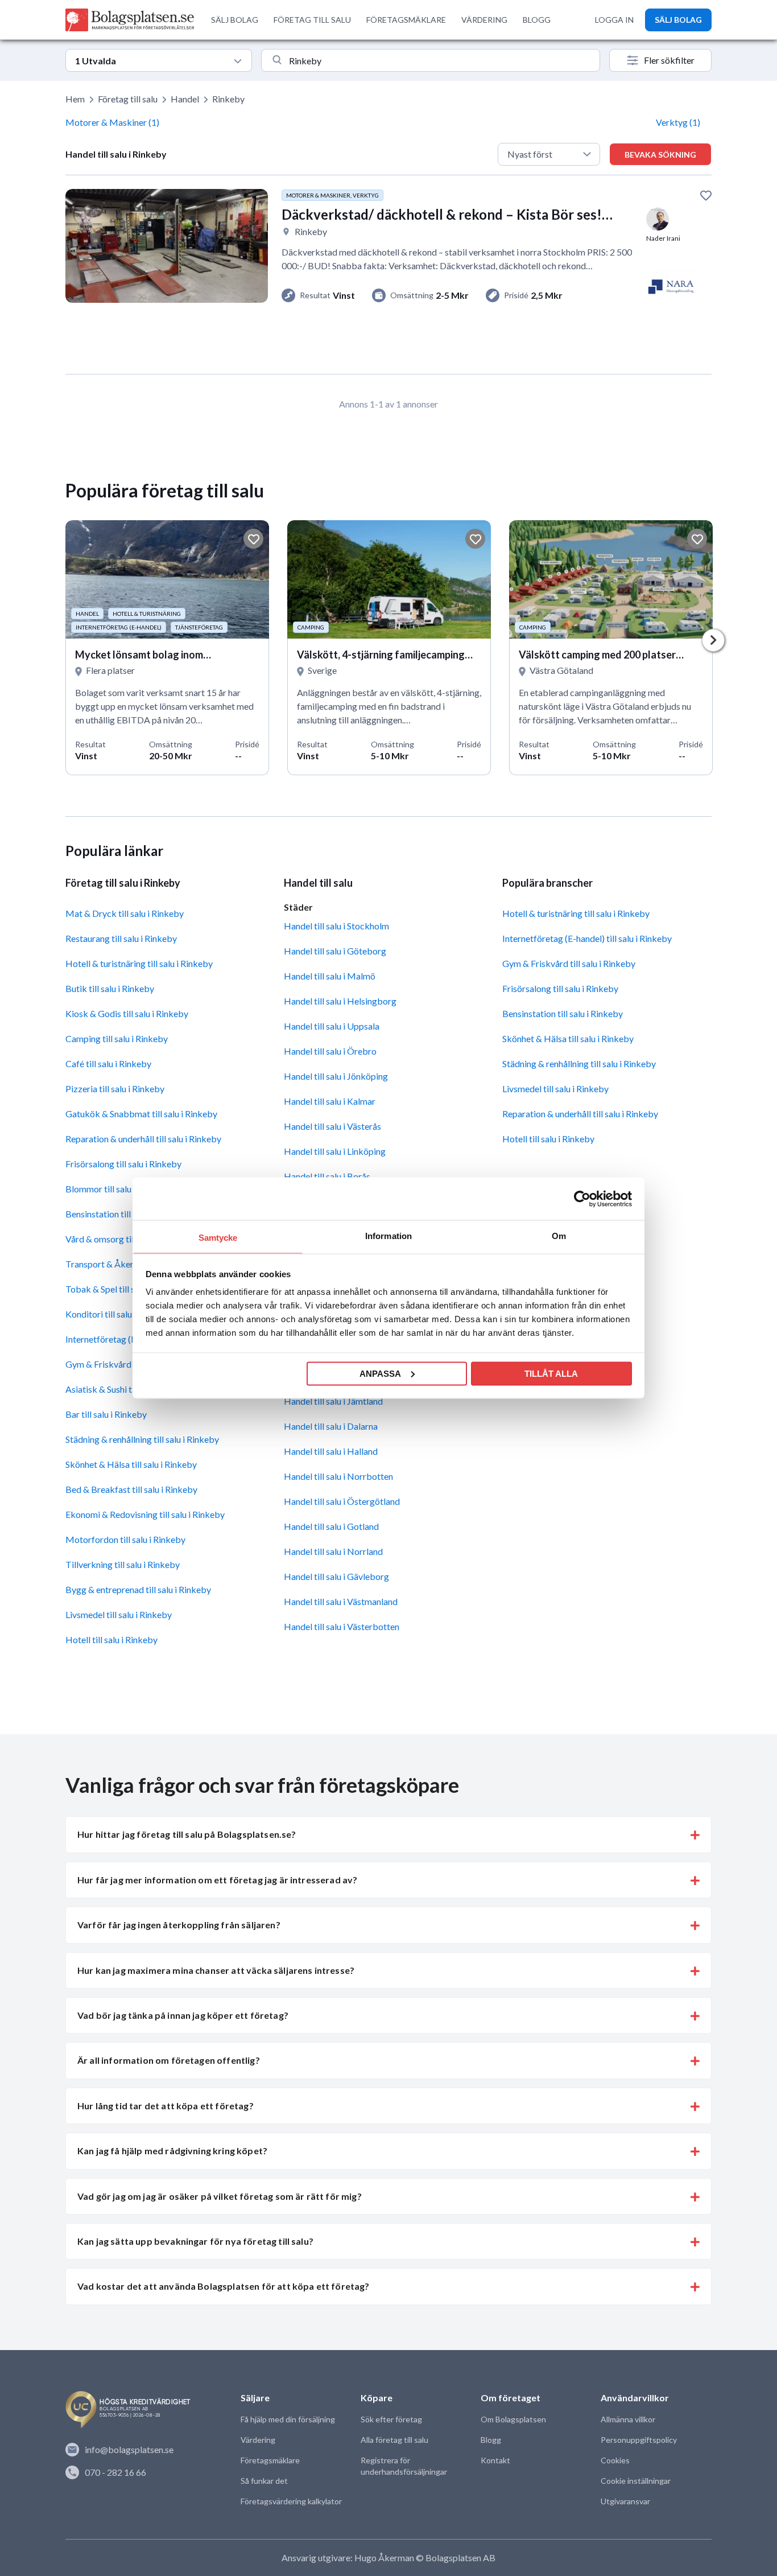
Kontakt (495, 2460)
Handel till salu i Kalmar (330, 1101)
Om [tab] (559, 1236)
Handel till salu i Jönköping (336, 1076)
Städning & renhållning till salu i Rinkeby (142, 1439)
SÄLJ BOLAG (235, 20)
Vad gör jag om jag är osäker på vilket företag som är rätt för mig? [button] (220, 2196)
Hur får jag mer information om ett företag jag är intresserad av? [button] (217, 1880)
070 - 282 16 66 (115, 2472)
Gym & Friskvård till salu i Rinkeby (569, 963)
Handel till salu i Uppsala (332, 1026)
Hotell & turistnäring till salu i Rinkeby (139, 963)
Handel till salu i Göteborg (335, 951)
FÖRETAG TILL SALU (312, 20)
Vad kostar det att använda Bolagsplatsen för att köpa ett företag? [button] (224, 2286)
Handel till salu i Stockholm (336, 926)
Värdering (258, 2440)
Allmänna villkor (628, 2419)
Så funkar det (264, 2481)
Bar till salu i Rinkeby (106, 1414)
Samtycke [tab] (218, 1238)
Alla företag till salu (394, 2440)
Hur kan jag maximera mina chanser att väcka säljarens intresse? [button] (216, 1970)
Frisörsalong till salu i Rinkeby (123, 1164)
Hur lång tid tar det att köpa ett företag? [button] (166, 2106)
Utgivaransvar (625, 2501)
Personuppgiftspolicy (639, 2440)
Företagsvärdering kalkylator (291, 2501)
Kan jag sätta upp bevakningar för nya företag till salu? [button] (195, 2241)
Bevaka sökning (660, 155)
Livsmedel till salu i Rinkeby (119, 1614)
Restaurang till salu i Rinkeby (121, 938)
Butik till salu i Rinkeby (110, 988)
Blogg (491, 2440)
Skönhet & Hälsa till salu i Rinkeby (131, 1464)
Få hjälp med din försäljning (288, 2419)
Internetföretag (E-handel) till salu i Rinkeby (587, 938)
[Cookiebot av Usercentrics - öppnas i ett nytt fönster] (582, 1199)
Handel (185, 99)
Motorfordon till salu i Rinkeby (125, 1539)
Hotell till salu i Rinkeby (111, 1639)
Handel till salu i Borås (327, 1176)
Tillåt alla (551, 1373)
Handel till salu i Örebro (330, 1051)
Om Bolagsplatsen (513, 2419)
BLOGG (537, 20)
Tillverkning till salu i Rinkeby (123, 1564)
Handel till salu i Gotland (331, 1526)
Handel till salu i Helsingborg (340, 1001)
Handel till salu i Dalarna (331, 1426)
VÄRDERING (484, 20)
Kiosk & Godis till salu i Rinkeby (127, 1013)
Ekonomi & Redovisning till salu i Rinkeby (145, 1514)
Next (713, 640)
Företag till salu (128, 99)
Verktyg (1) (678, 122)
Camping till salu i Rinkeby (117, 1038)
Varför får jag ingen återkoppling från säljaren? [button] (179, 1925)
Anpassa (380, 1373)
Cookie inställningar (636, 2481)
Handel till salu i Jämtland (333, 1401)
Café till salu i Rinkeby (108, 1063)
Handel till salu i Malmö (330, 976)
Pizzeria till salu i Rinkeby (115, 1089)
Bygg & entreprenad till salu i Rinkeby (138, 1589)
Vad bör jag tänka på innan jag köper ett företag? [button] (183, 2015)
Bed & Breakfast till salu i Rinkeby (131, 1489)
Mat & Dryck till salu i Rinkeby (125, 913)
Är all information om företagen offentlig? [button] (169, 2060)
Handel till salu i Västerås (332, 1126)
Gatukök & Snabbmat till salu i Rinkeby (141, 1114)
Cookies (615, 2460)
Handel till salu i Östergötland (342, 1501)
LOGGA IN (614, 20)
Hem (75, 99)
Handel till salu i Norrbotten (338, 1476)
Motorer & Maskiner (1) (112, 122)
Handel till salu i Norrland (333, 1551)
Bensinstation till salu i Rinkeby (563, 1013)
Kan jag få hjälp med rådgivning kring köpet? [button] (172, 2151)
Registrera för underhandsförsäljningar (404, 2466)
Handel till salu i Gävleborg (336, 1576)
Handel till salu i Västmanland (341, 1601)
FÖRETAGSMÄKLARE (406, 20)
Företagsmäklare (270, 2460)
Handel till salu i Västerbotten (342, 1626)
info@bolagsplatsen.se (129, 2449)
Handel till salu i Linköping (335, 1151)
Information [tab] (388, 1236)
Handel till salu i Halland (331, 1451)
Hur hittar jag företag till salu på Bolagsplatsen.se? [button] (187, 1834)
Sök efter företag (391, 2419)
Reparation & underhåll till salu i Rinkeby (143, 1139)
